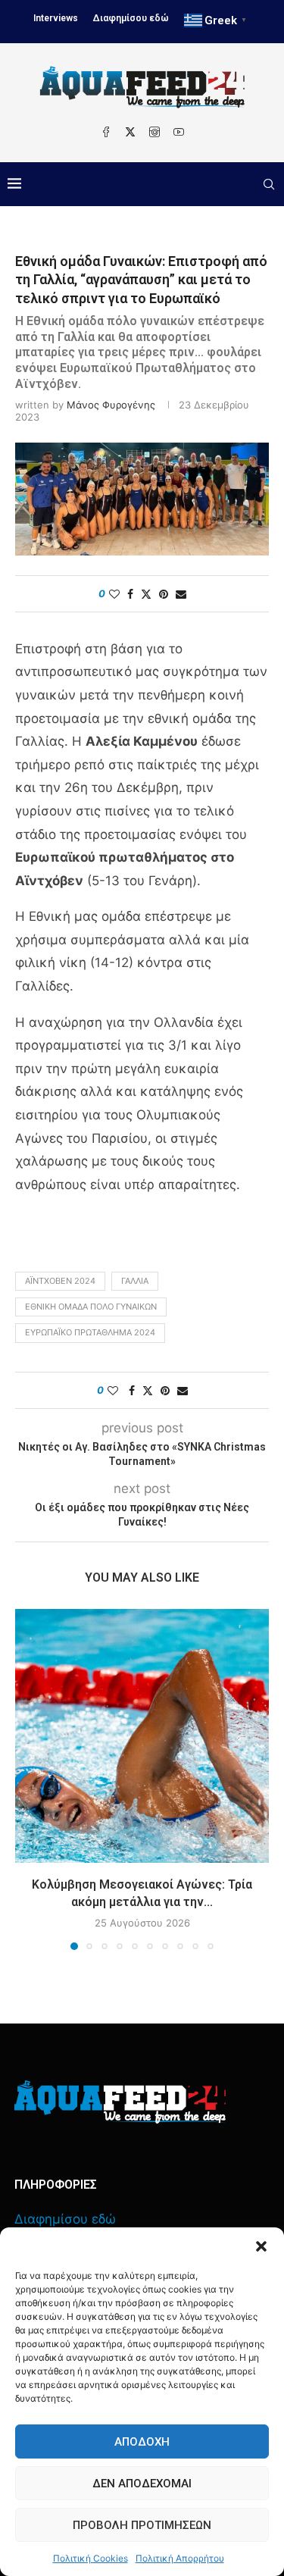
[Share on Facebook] (130, 594)
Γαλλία (135, 1281)
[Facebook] (106, 132)
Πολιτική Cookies (91, 2558)
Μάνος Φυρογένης (111, 405)
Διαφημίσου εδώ (131, 18)
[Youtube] (179, 132)
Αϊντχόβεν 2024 (60, 1281)
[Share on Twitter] (146, 594)
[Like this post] (114, 594)
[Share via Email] (181, 594)
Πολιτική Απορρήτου (180, 2558)
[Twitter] (130, 132)
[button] (261, 2246)
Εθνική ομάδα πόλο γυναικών (91, 1307)
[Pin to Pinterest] (164, 594)
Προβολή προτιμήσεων (142, 2525)
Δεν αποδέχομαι (142, 2484)
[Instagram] (154, 132)
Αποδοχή (142, 2442)
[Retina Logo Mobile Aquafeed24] (120, 2102)
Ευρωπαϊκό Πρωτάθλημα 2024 (90, 1332)
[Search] (269, 184)
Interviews (56, 18)
